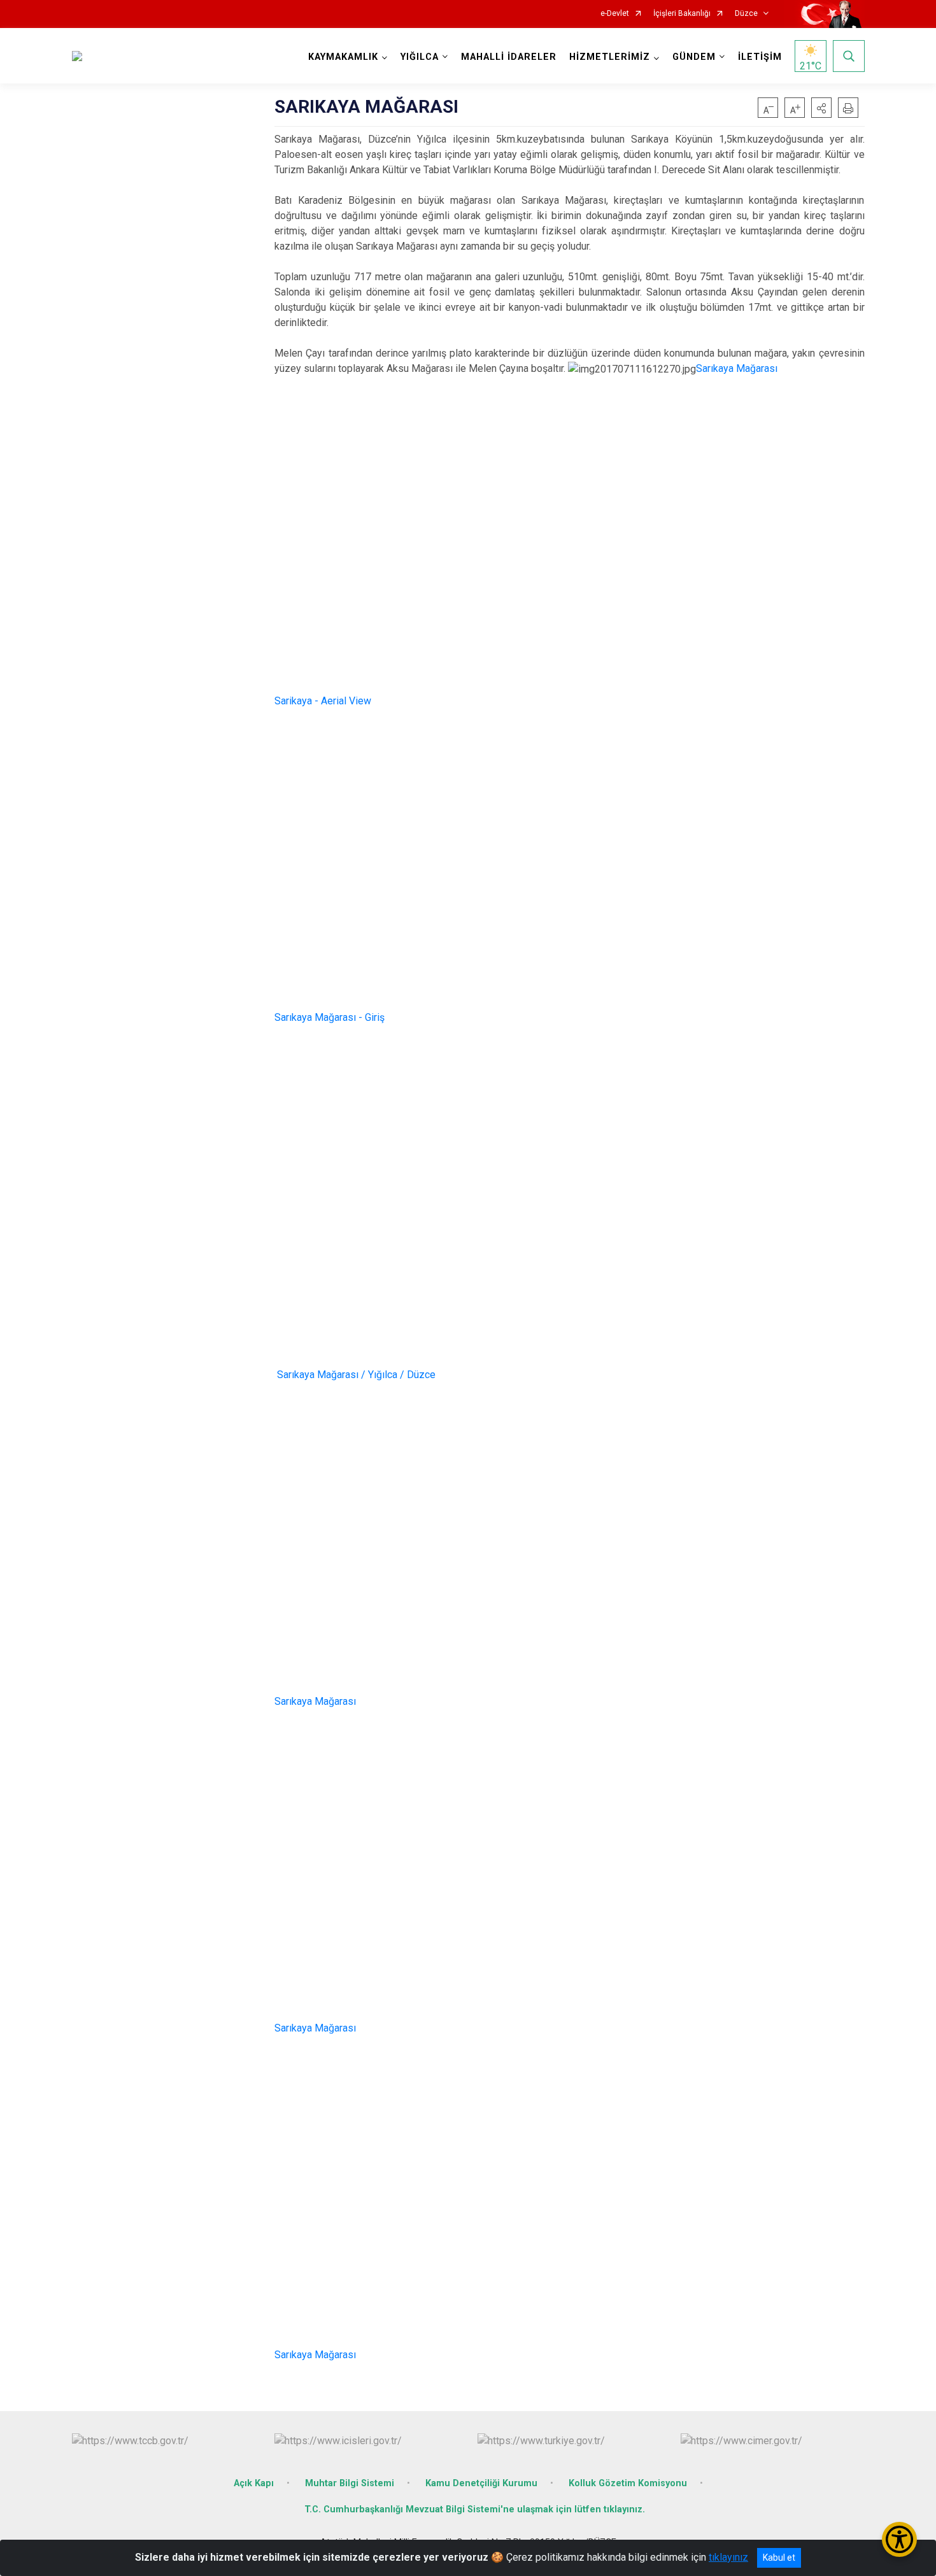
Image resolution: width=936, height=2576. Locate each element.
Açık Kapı (254, 2483)
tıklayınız (728, 2557)
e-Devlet (615, 14)
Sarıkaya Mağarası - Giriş (330, 1017)
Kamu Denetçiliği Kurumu (481, 2483)
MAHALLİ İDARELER (509, 57)
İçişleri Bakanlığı (682, 14)
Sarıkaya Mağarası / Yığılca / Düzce (355, 1375)
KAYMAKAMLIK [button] (343, 57)
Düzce (746, 14)
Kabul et (779, 2558)
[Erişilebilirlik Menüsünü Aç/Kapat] (899, 2539)
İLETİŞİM (760, 57)
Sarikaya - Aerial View (323, 701)
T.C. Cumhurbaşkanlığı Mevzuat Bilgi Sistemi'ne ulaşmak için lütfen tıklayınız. (475, 2509)
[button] (821, 108)
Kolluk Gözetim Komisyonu (628, 2483)
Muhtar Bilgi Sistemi (350, 2483)
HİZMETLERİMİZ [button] (610, 57)
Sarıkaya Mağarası (737, 368)
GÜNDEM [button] (694, 57)
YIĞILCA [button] (420, 57)
